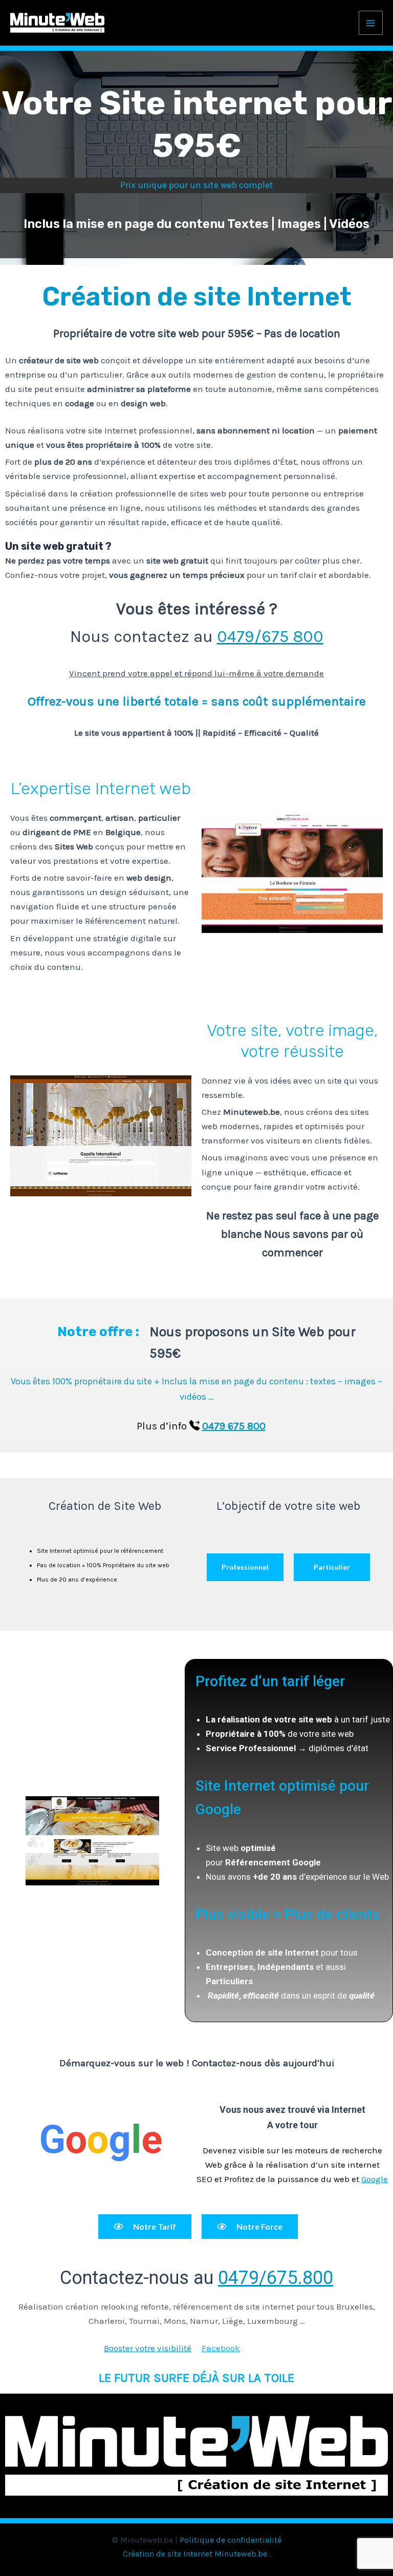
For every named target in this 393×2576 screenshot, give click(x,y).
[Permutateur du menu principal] (371, 23)
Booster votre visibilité (148, 2348)
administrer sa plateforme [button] (139, 389)
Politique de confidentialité (231, 2540)
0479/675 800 (270, 636)
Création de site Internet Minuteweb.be (195, 2554)
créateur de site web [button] (59, 360)
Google (375, 2179)
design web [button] (143, 403)
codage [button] (80, 403)
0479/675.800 (276, 2278)
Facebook (221, 2348)
